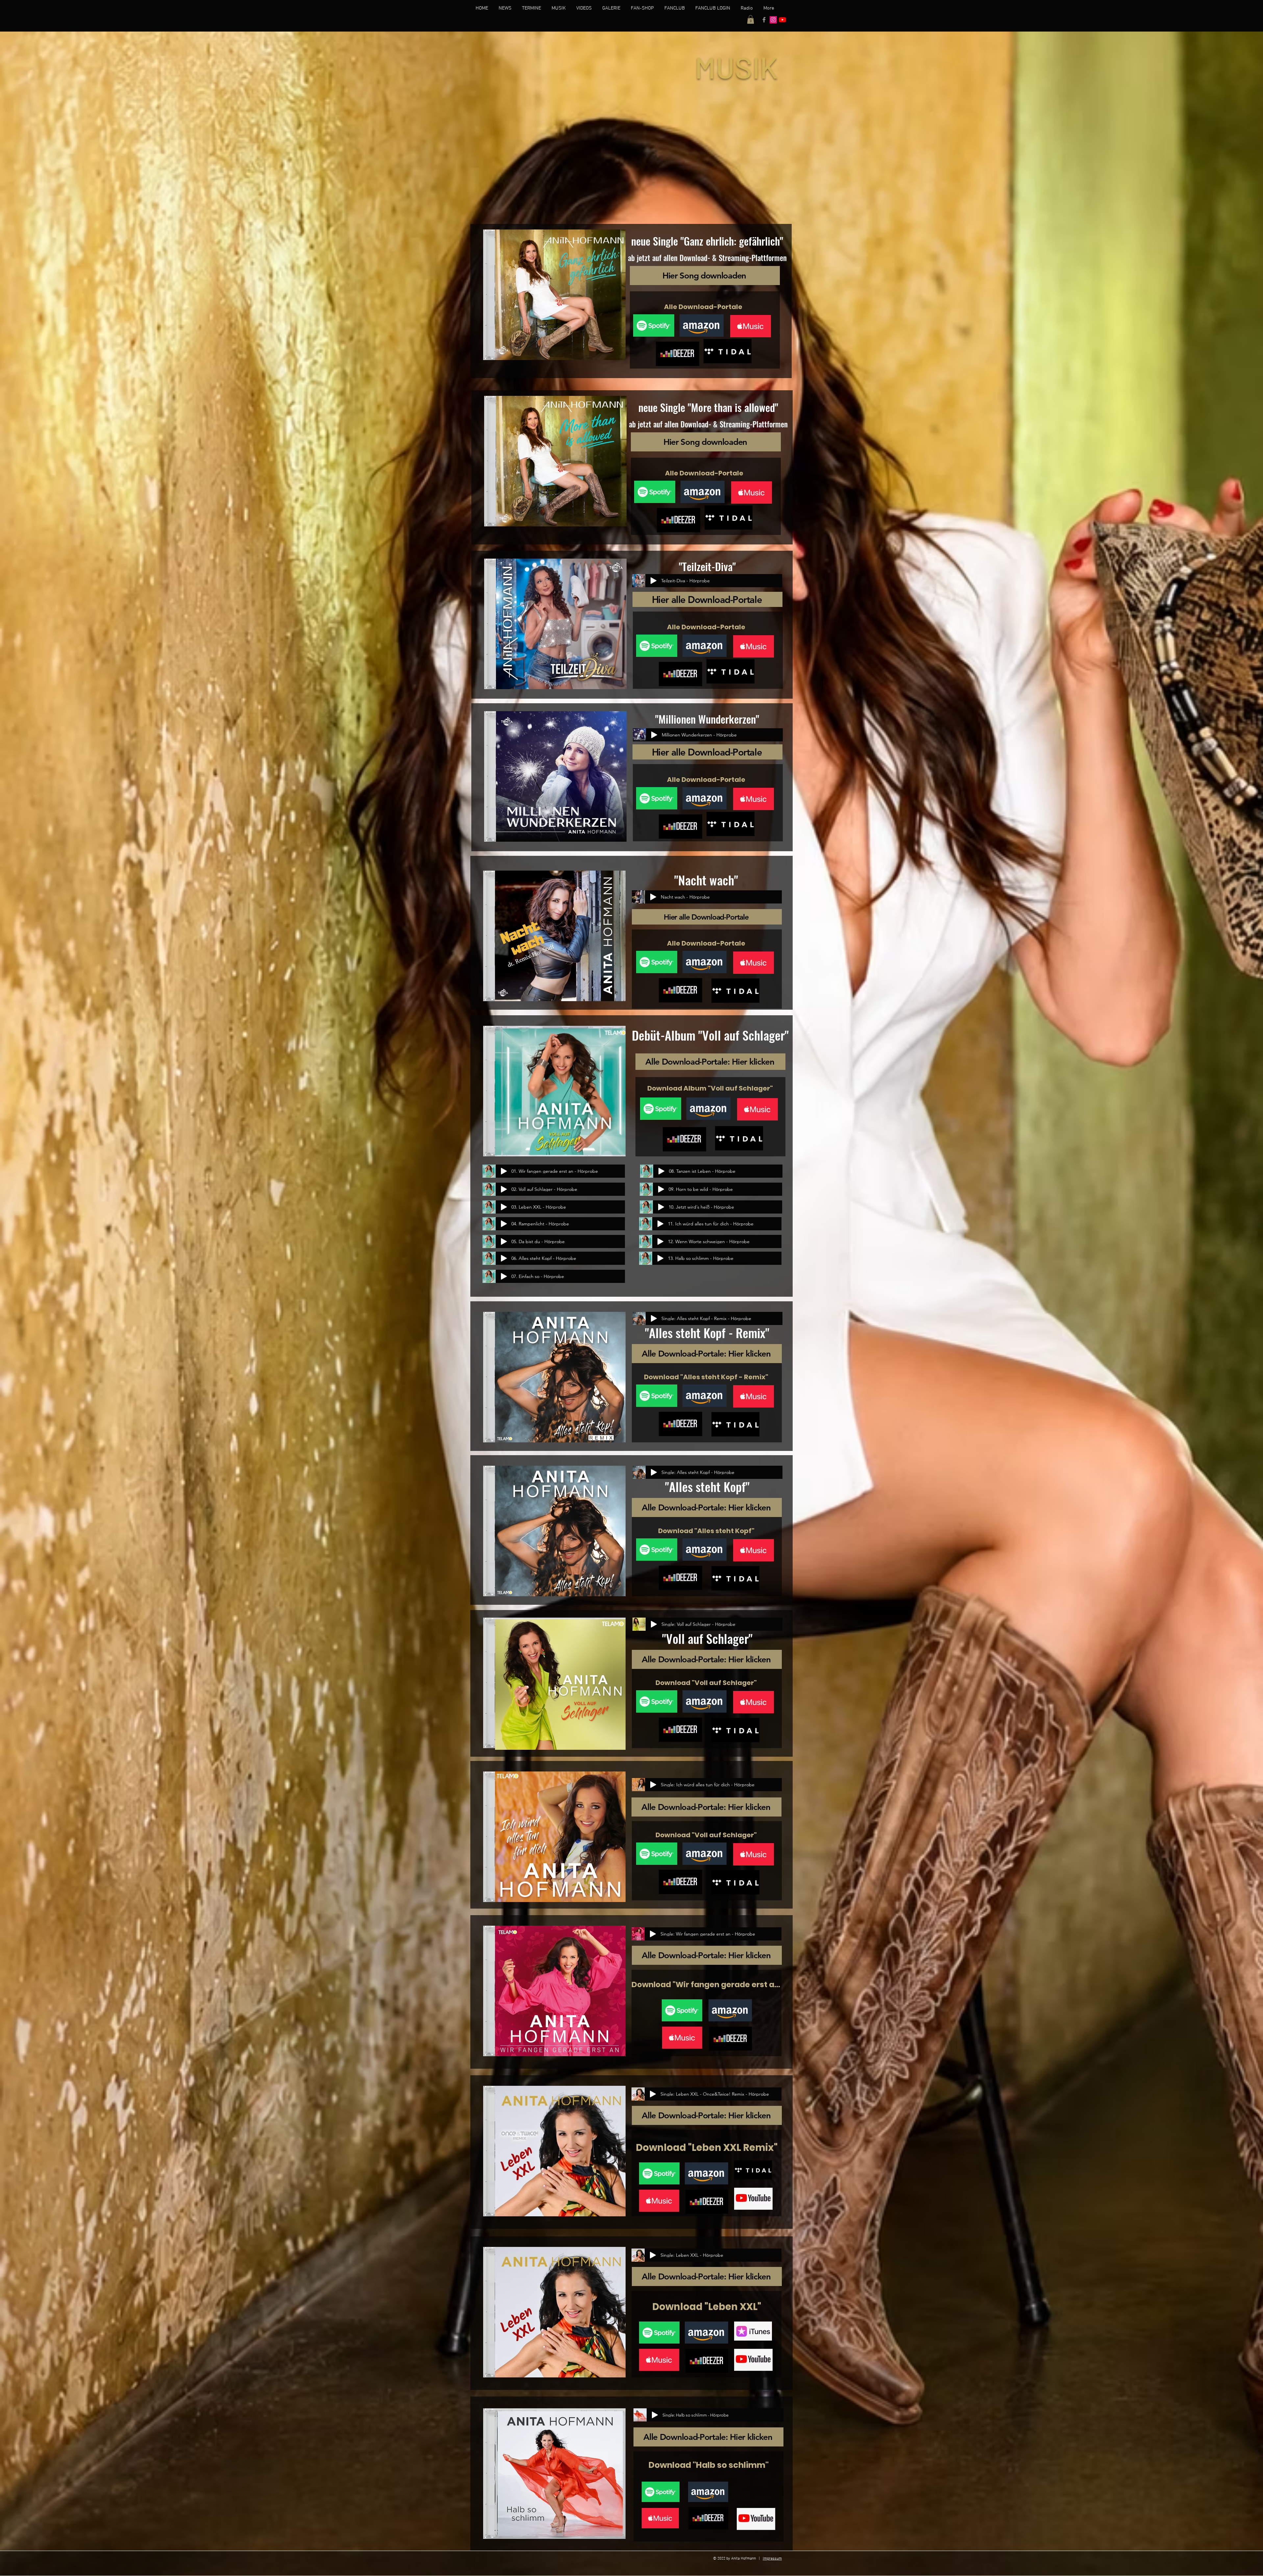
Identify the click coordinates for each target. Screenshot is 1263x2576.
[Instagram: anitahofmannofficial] (773, 20)
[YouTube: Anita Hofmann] (782, 20)
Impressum (772, 2559)
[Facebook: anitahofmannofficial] (764, 20)
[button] (751, 19)
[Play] (654, 581)
